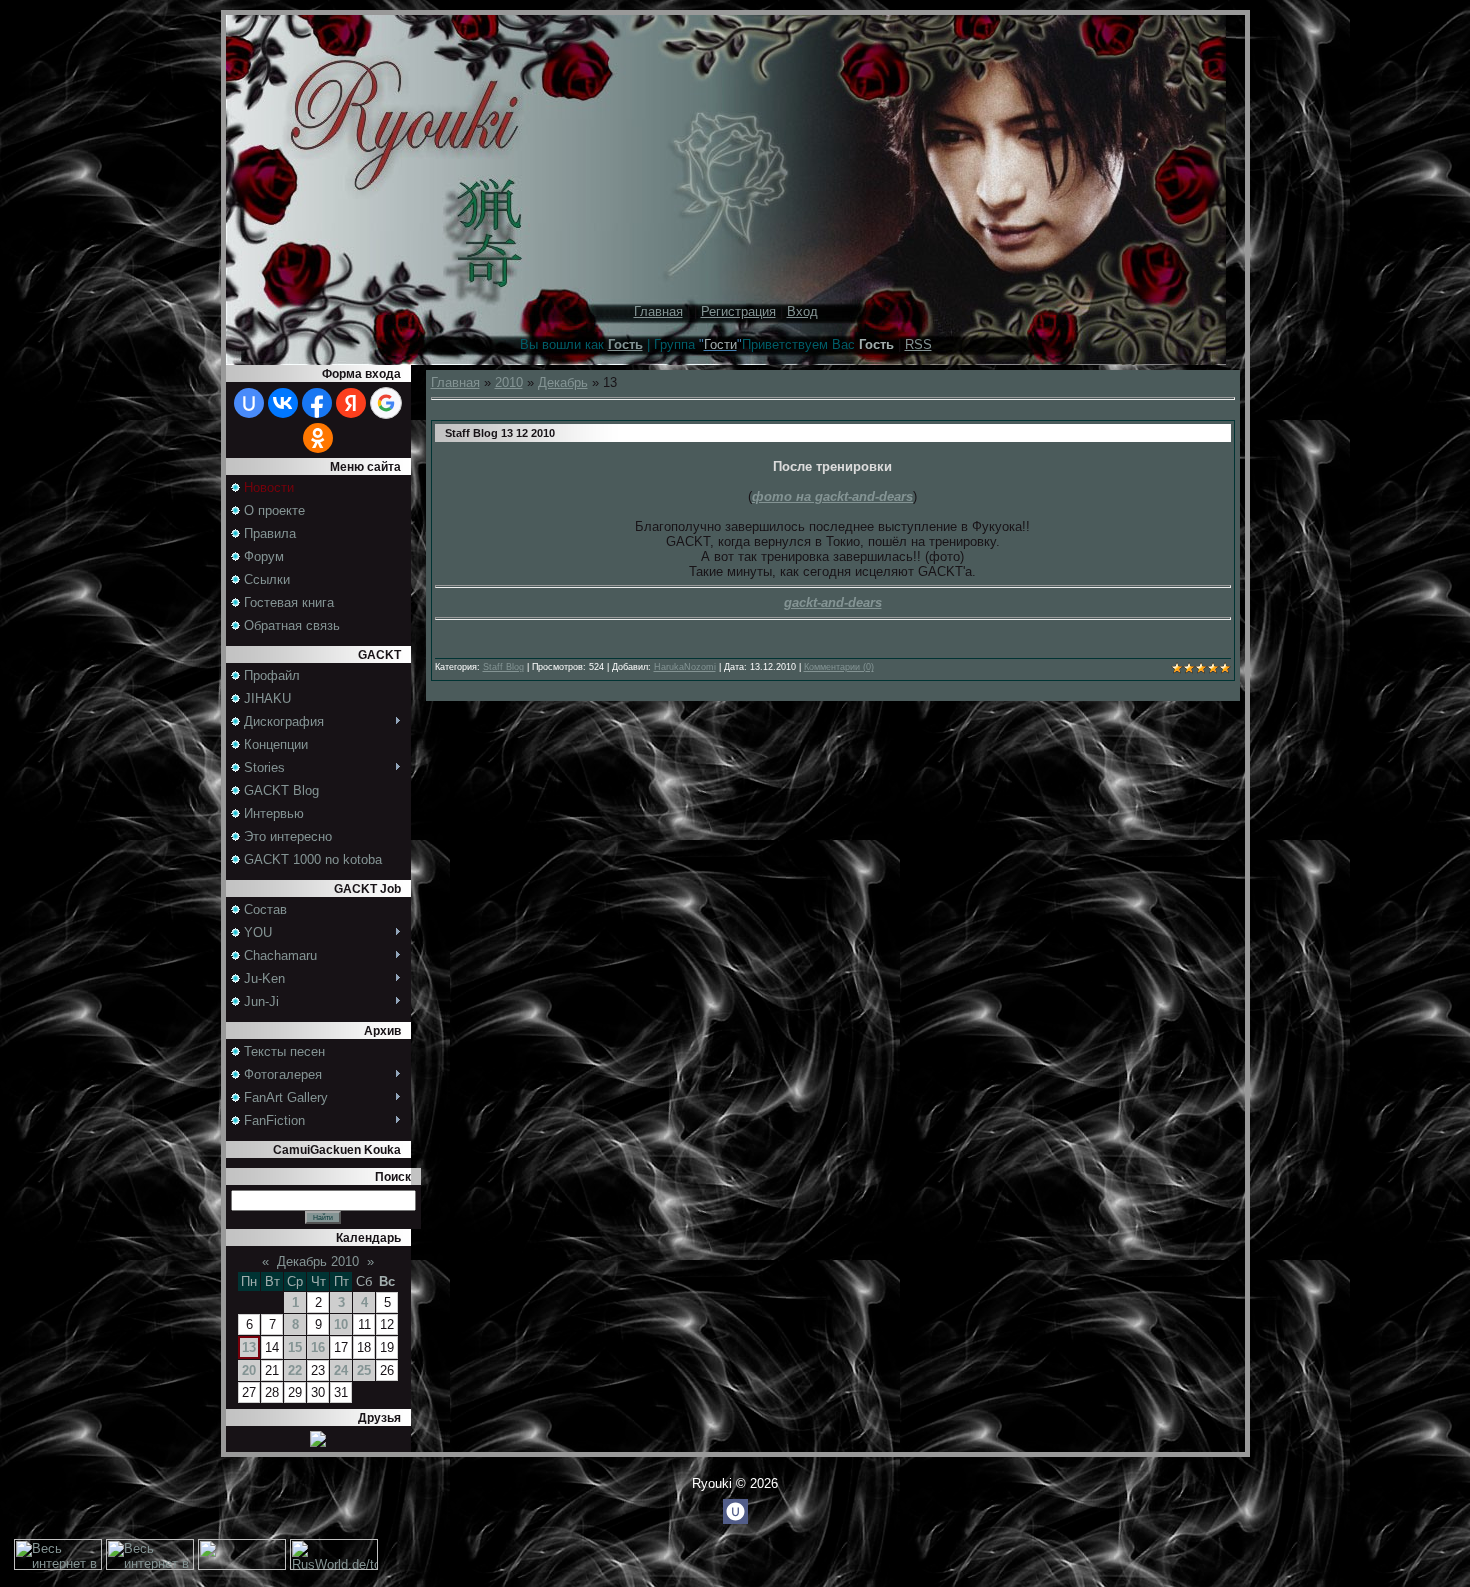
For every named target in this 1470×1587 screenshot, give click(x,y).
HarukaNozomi (685, 667)
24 (341, 1370)
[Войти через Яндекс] (351, 403)
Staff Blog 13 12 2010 (500, 433)
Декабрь (563, 382)
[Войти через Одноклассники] (318, 438)
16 (318, 1347)
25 (364, 1370)
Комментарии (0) (839, 667)
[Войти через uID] (249, 403)
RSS (918, 344)
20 (249, 1370)
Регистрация (738, 311)
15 (295, 1347)
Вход (802, 311)
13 (249, 1347)
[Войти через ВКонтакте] (283, 403)
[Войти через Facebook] (317, 403)
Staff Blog (503, 667)
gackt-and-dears (833, 602)
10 (341, 1324)
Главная (658, 311)
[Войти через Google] (386, 403)
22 (295, 1370)
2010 (509, 382)
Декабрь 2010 (318, 1261)
